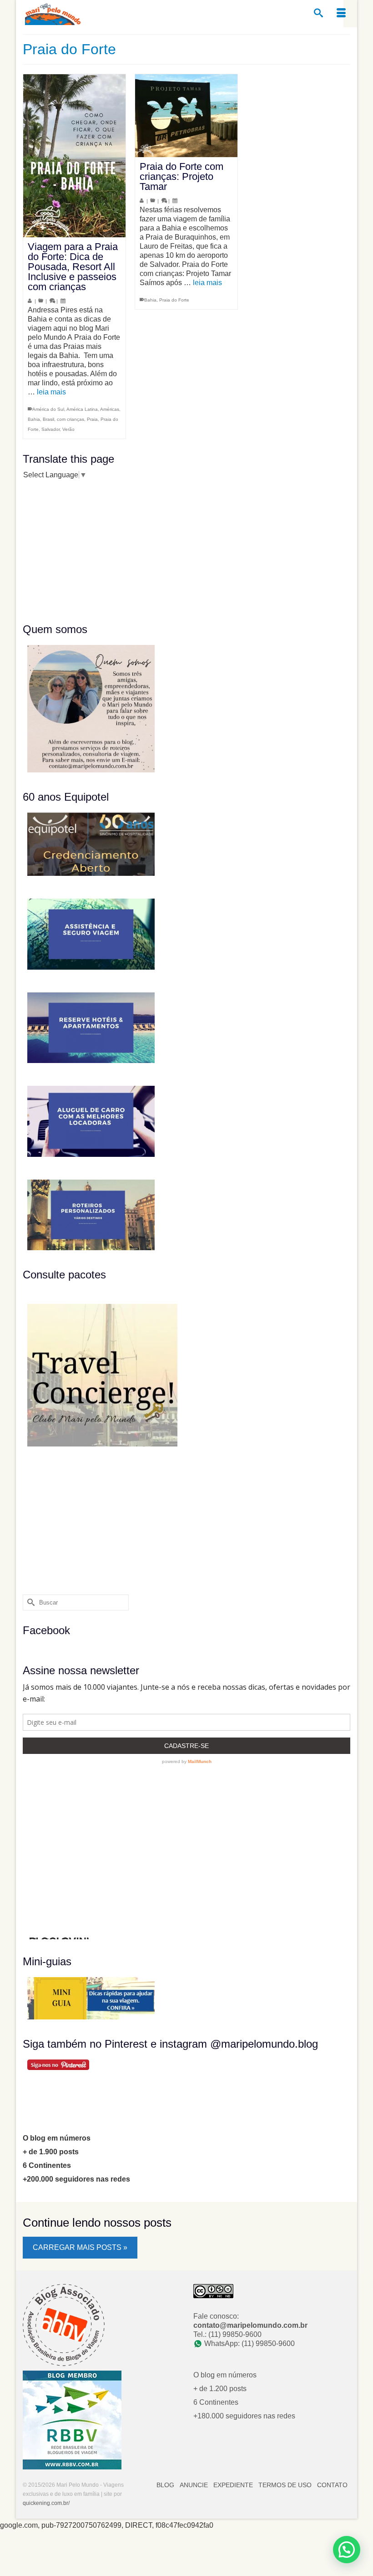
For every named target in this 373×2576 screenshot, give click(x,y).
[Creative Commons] (213, 2290)
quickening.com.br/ (46, 2503)
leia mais (51, 392)
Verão (68, 429)
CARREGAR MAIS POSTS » (80, 2247)
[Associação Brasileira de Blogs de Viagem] (64, 2324)
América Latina (82, 409)
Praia (92, 419)
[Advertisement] (80, 550)
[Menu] (341, 14)
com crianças (71, 419)
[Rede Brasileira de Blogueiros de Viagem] (72, 2419)
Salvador (50, 429)
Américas (110, 409)
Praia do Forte (174, 300)
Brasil (48, 419)
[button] (347, 2550)
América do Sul (48, 409)
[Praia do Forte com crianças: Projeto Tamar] (186, 116)
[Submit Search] (30, 1602)
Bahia (34, 419)
